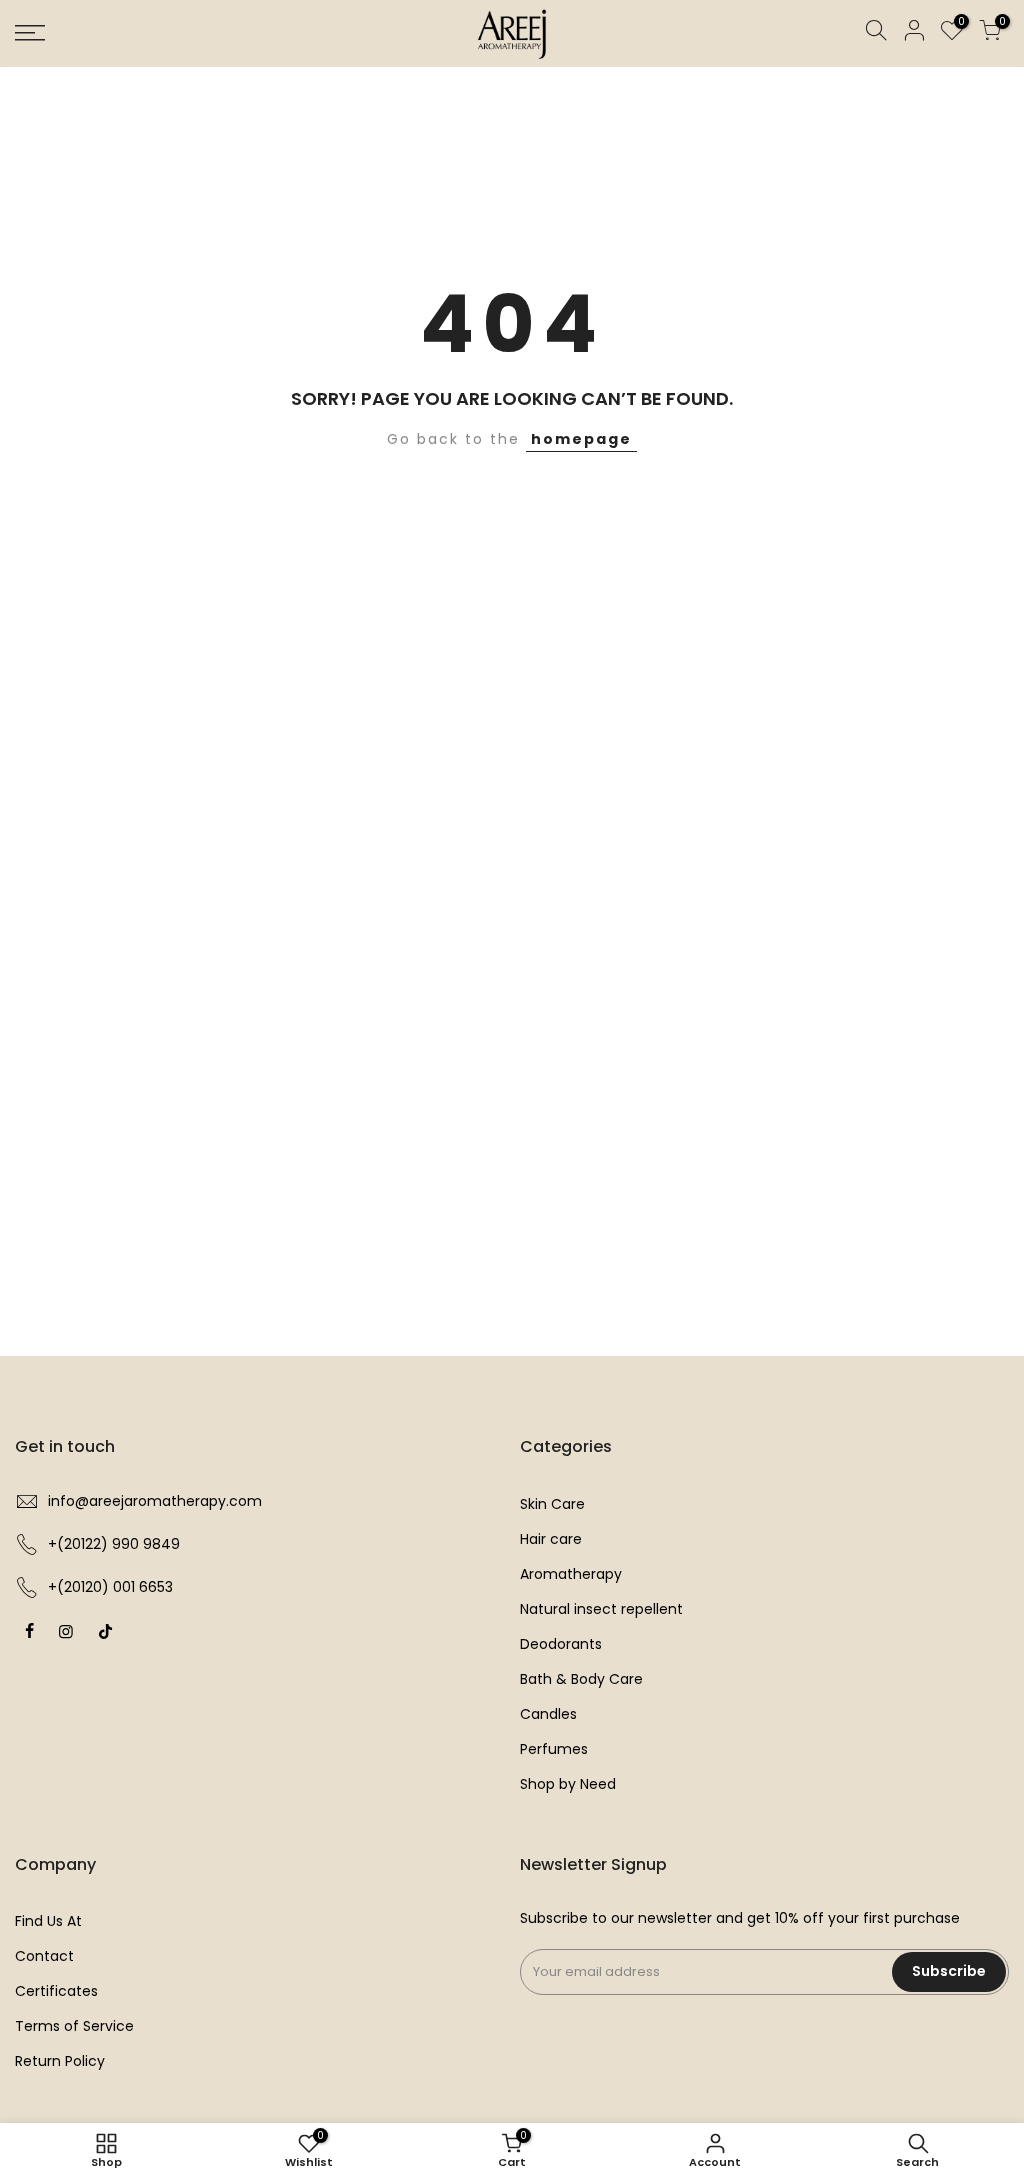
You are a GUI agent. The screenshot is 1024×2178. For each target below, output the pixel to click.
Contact (44, 1956)
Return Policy (60, 2061)
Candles (548, 1714)
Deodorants (561, 1644)
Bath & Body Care (581, 1679)
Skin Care (552, 1504)
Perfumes (554, 1749)
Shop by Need (568, 1784)
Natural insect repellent (601, 1609)
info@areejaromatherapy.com (155, 1501)
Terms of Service (74, 2026)
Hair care (551, 1539)
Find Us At (48, 1921)
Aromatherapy (571, 1574)
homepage (581, 439)
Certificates (56, 1991)
